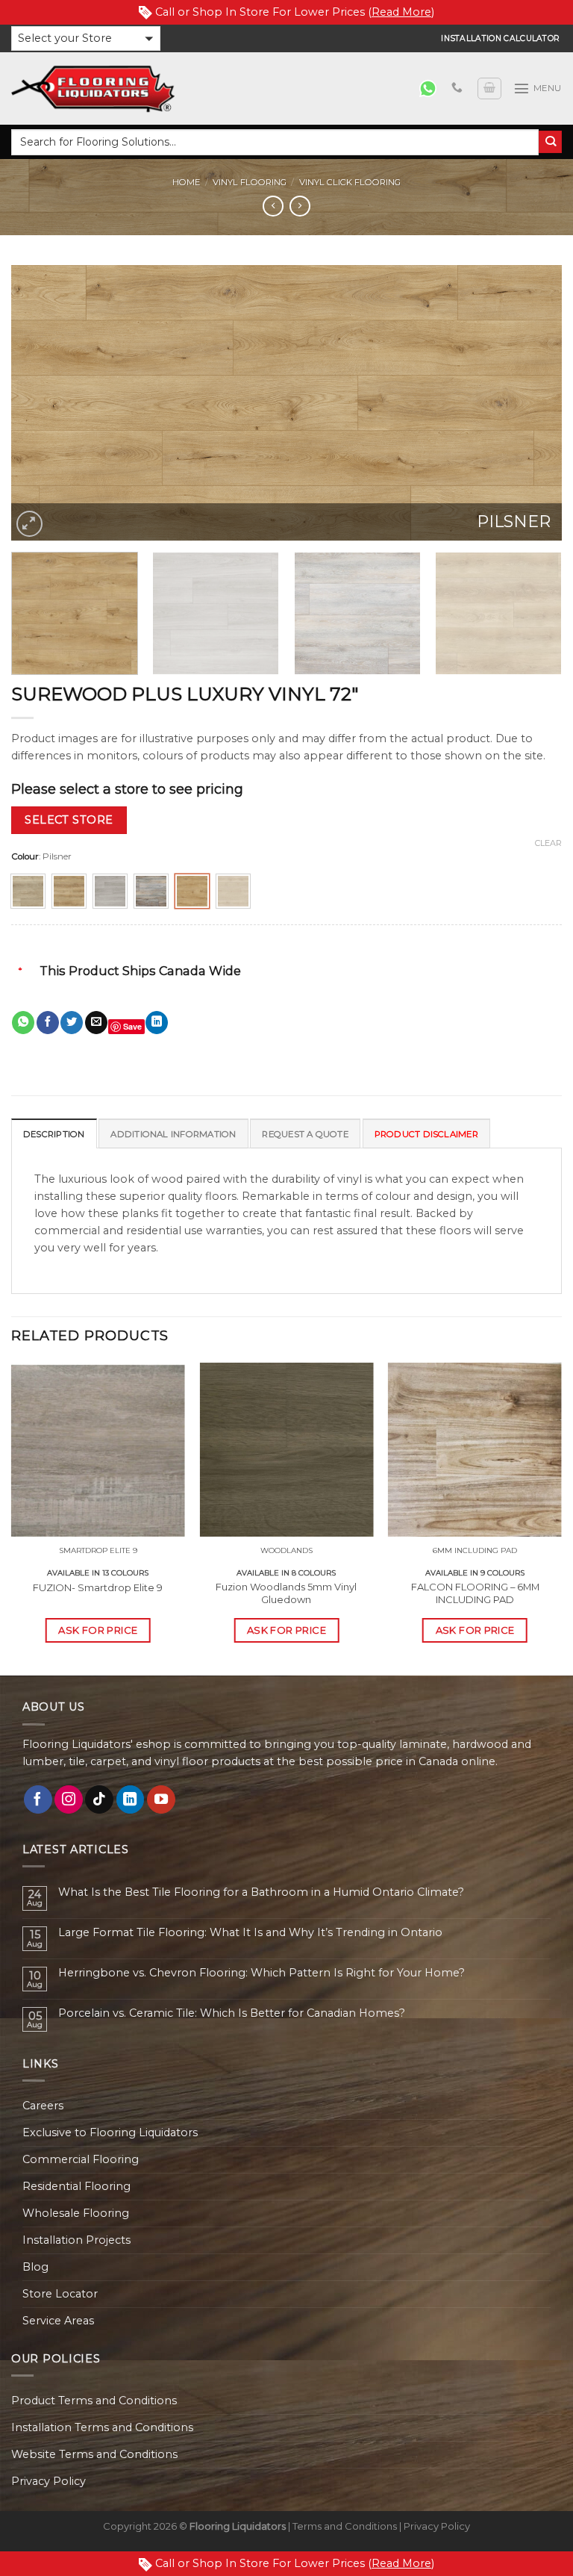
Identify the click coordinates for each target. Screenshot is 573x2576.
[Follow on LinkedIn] (131, 1799)
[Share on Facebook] (48, 1023)
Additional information (173, 1134)
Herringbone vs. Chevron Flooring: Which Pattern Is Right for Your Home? (262, 1973)
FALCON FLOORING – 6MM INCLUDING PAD (475, 1593)
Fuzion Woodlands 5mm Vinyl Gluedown (286, 1593)
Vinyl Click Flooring (350, 182)
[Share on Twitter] (72, 1023)
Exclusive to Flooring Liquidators (110, 2132)
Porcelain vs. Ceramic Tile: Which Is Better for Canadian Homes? (232, 2013)
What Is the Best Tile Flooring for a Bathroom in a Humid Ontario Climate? (261, 1892)
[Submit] (550, 142)
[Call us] (457, 88)
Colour (25, 856)
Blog (35, 2267)
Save (132, 1026)
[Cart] (489, 88)
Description (54, 1134)
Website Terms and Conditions (94, 2454)
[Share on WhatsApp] (23, 1023)
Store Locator (60, 2294)
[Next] (532, 403)
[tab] (54, 1133)
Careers (43, 2106)
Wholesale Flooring (76, 2213)
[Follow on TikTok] (99, 1799)
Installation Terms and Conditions (102, 2427)
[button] (86, 38)
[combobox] (275, 142)
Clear (548, 843)
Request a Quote (305, 1134)
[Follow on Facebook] (38, 1799)
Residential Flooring (76, 2186)
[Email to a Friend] (96, 1023)
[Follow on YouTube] (161, 1799)
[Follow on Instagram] (69, 1799)
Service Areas (58, 2321)
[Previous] (41, 403)
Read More (401, 12)
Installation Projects (76, 2240)
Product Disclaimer (426, 1134)
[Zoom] (29, 524)
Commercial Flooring (81, 2159)
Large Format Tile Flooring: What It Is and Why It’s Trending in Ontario (250, 1933)
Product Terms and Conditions (94, 2401)
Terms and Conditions (345, 2526)
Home (186, 182)
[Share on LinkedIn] (157, 1023)
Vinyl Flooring (250, 182)
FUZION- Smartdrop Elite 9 (98, 1587)
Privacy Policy (48, 2481)
